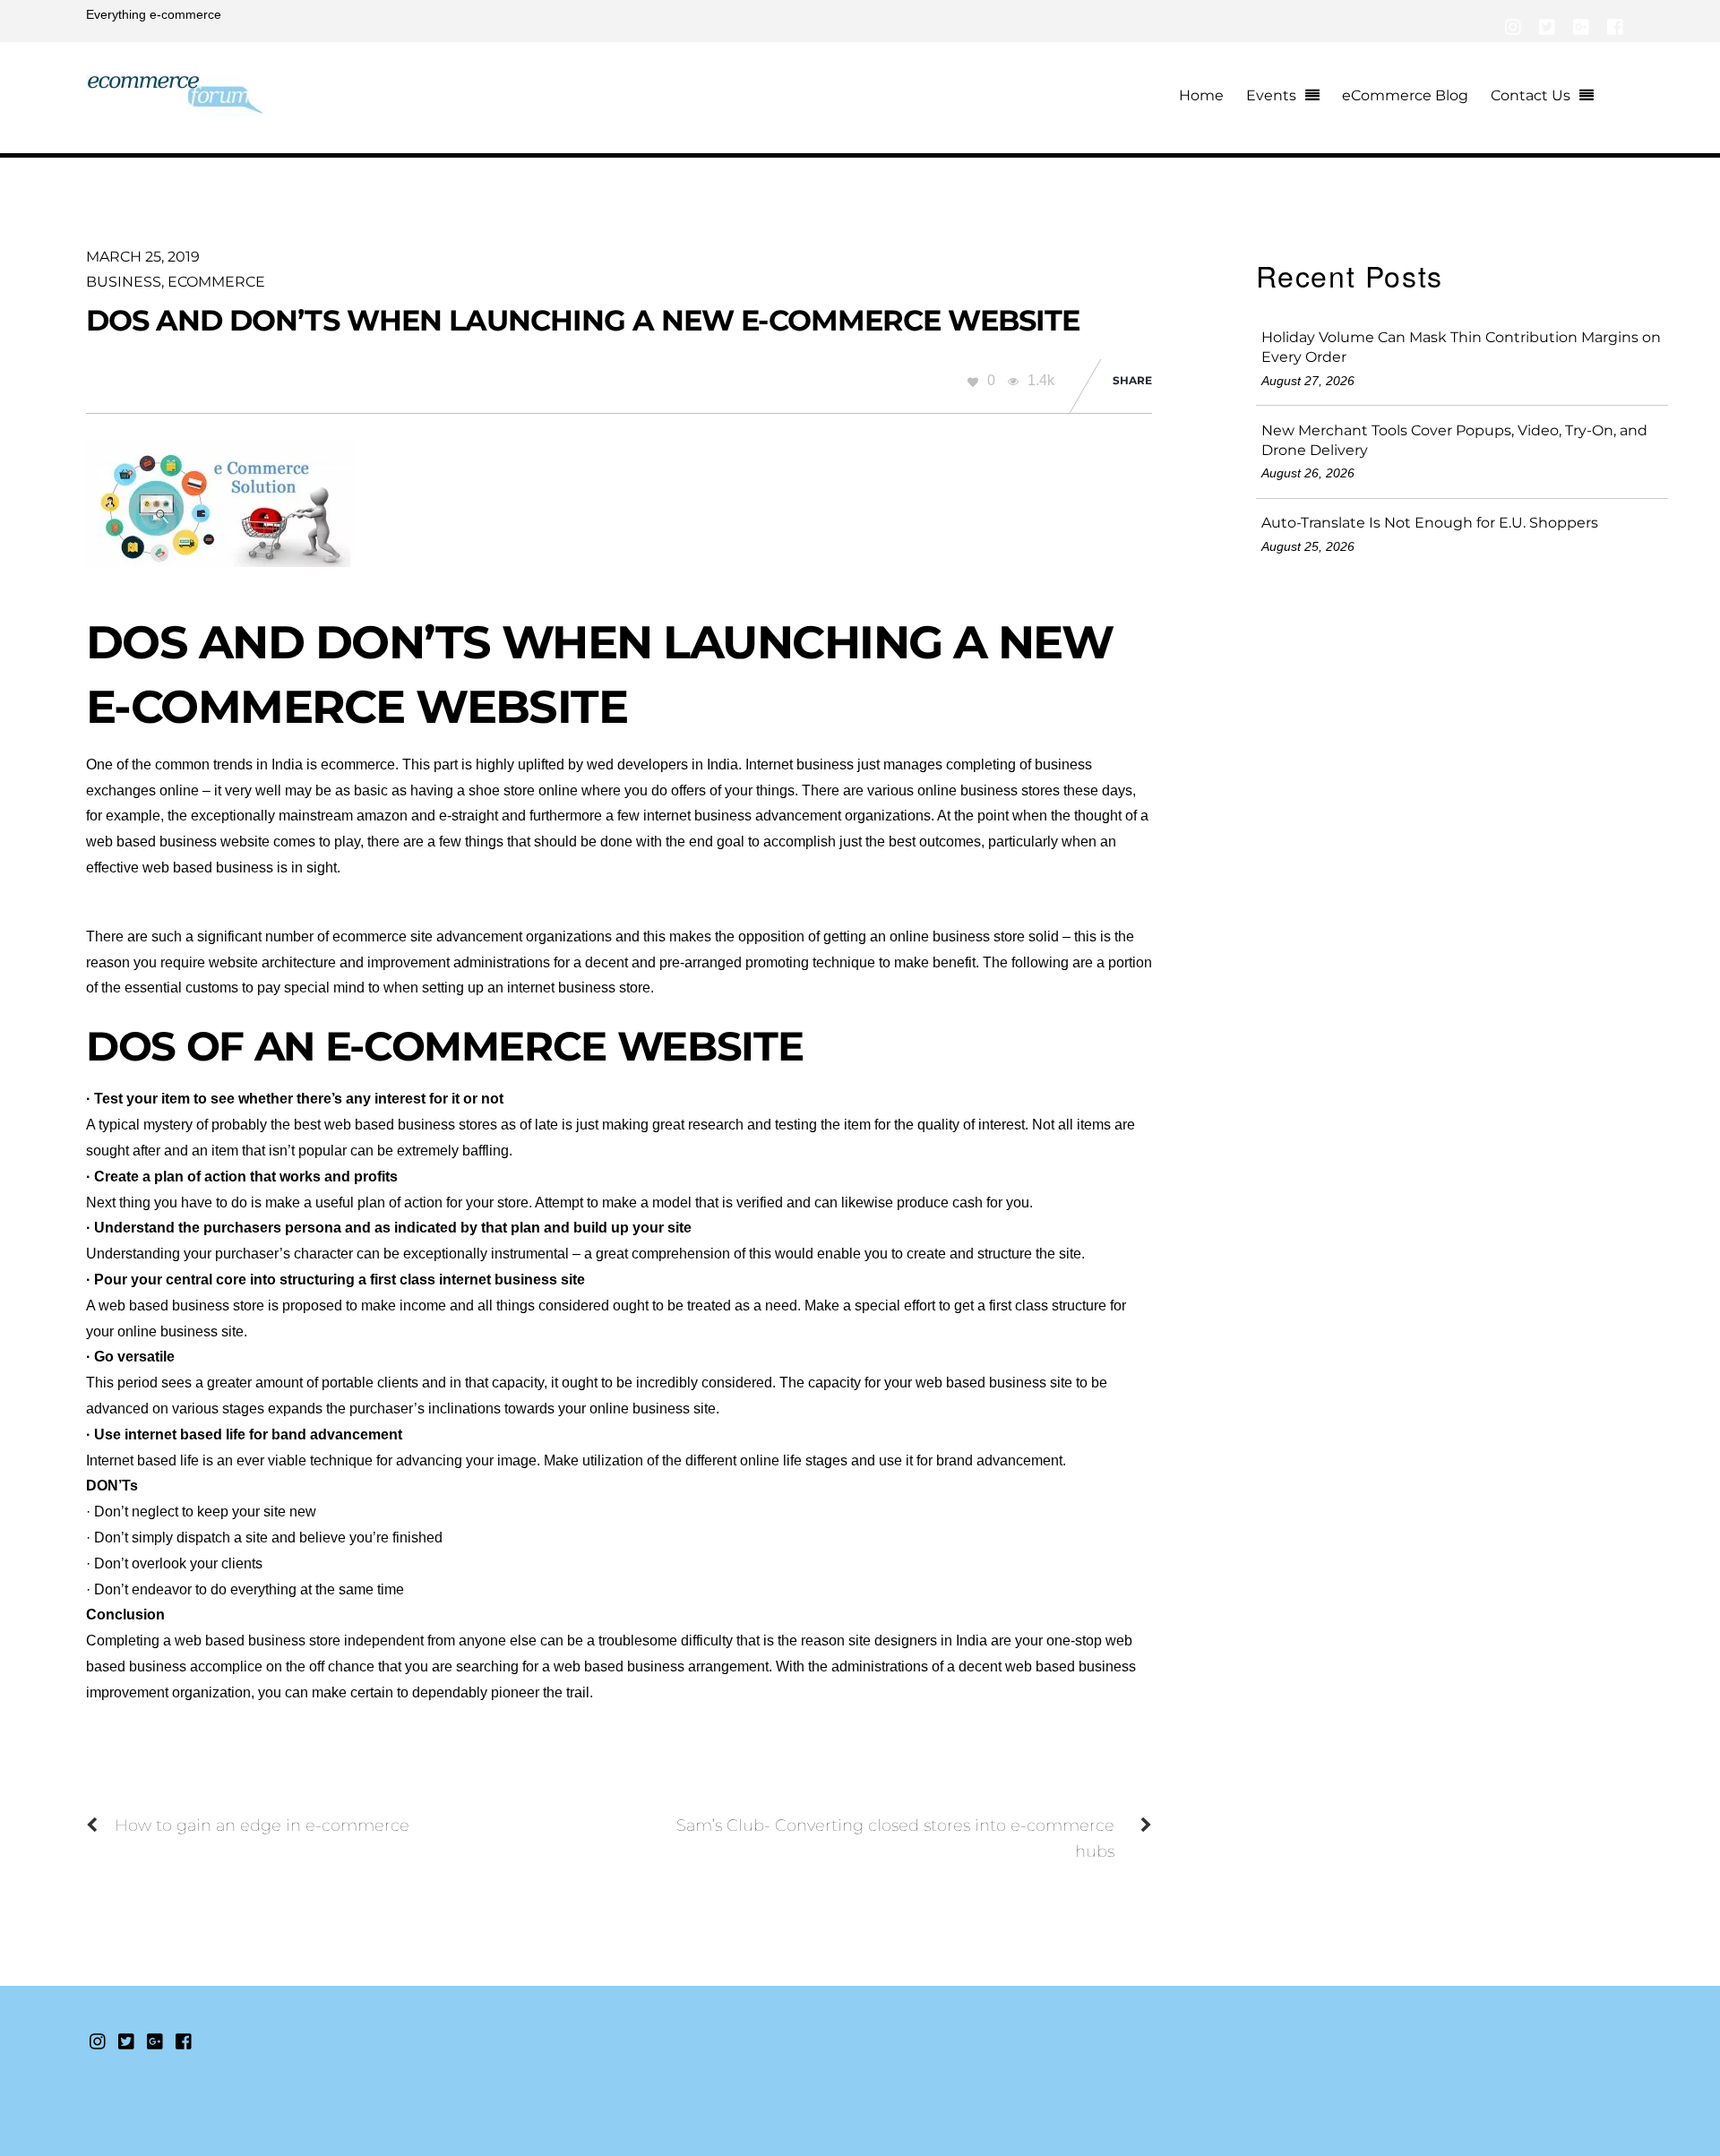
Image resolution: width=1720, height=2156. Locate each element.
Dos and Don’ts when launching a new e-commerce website (583, 320)
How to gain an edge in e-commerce (262, 1825)
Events (1271, 95)
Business (124, 282)
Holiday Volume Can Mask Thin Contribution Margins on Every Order (1461, 347)
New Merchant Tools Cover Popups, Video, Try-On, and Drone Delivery (1454, 440)
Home (1201, 95)
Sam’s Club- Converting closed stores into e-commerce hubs (895, 1838)
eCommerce (216, 282)
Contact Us (1531, 95)
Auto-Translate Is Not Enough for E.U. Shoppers (1430, 523)
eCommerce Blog (1405, 95)
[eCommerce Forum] (176, 105)
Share (1132, 380)
